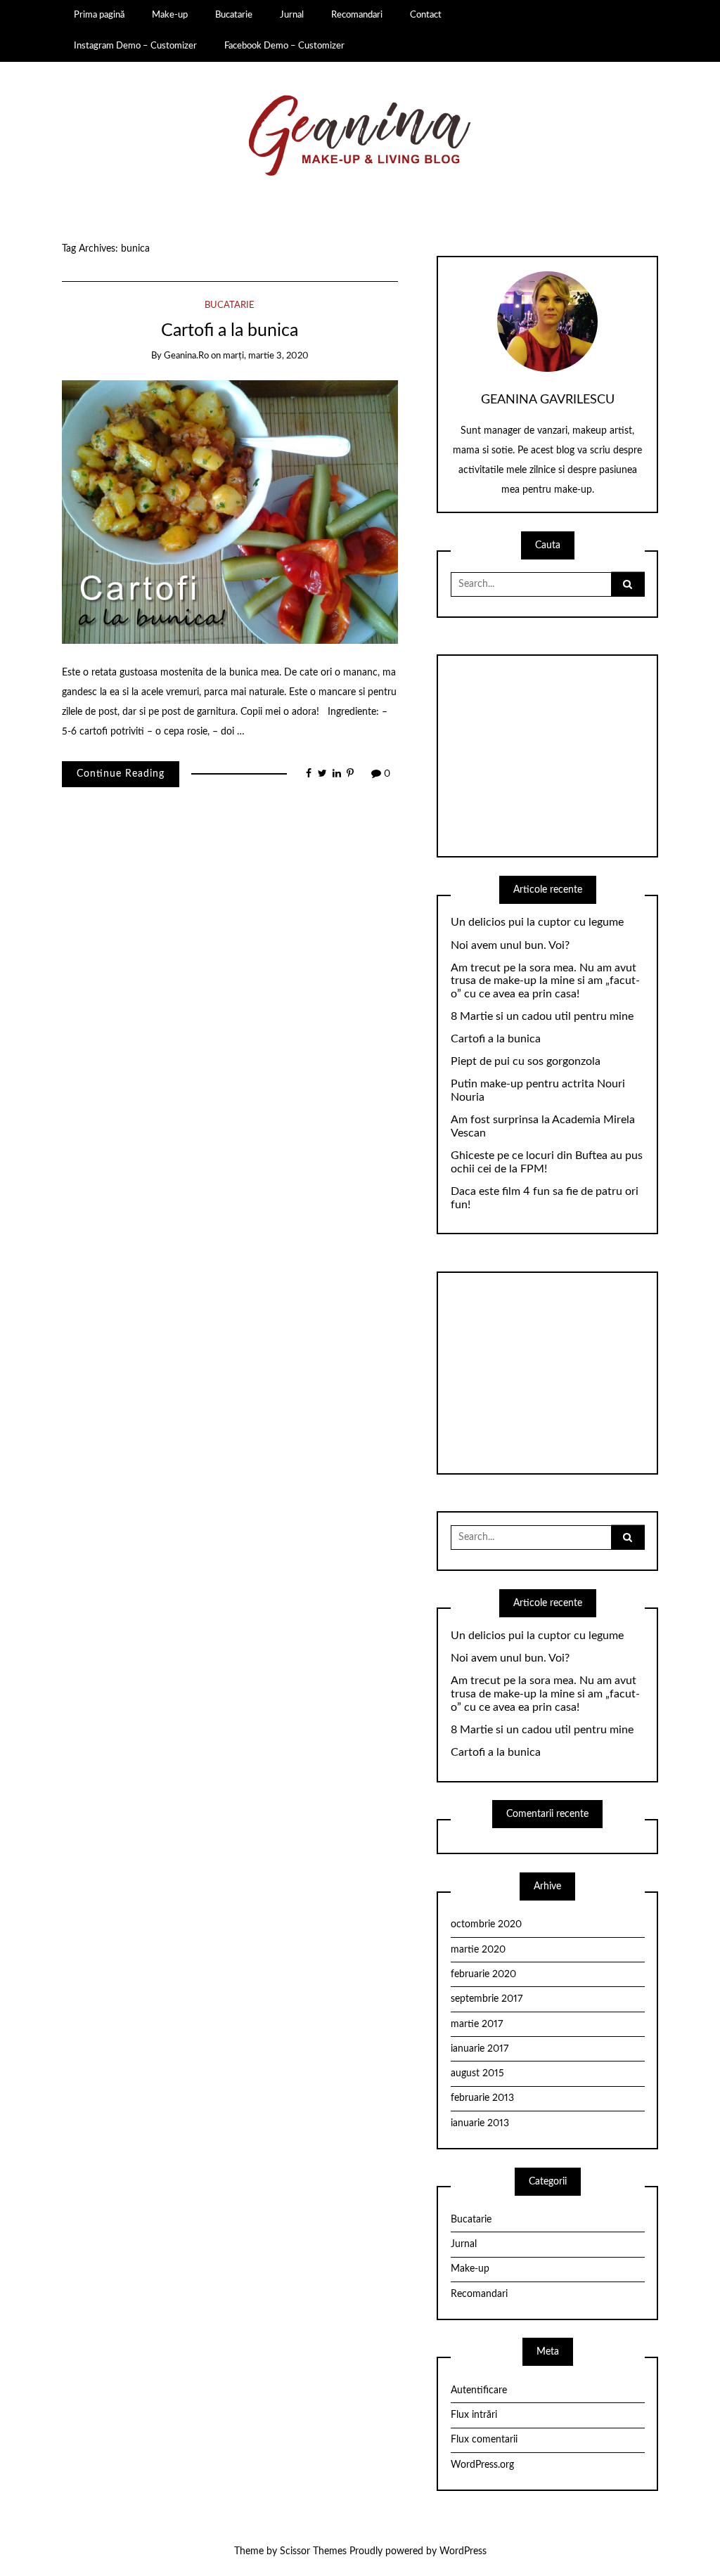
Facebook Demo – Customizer (284, 46)
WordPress (463, 2551)
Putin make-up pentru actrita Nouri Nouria (538, 1090)
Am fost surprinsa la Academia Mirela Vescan (543, 1126)
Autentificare (479, 2390)
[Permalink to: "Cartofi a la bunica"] (230, 512)
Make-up (170, 15)
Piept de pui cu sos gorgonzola (526, 1061)
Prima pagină (99, 15)
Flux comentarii (484, 2440)
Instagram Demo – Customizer (135, 46)
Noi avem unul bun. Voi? (510, 945)
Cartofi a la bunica (230, 331)
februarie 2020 (483, 1974)
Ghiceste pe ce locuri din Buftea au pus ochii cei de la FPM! (547, 1162)
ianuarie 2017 (480, 2049)
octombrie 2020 (486, 1924)
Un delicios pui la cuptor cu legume (537, 922)
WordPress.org (482, 2465)
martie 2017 (477, 2024)
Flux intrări (474, 2415)
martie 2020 (478, 1950)
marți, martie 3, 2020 (266, 356)
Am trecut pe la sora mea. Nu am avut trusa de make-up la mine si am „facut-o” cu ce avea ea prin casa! (545, 981)
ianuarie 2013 (480, 2123)
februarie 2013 (482, 2098)
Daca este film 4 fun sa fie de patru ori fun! (545, 1198)
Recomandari (357, 15)
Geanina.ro (186, 356)
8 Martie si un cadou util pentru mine (542, 1016)
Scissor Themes (313, 2551)
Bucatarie (234, 15)
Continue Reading (121, 774)
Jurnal (292, 15)
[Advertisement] (548, 756)
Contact (426, 15)
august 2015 (477, 2073)
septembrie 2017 (487, 1999)
